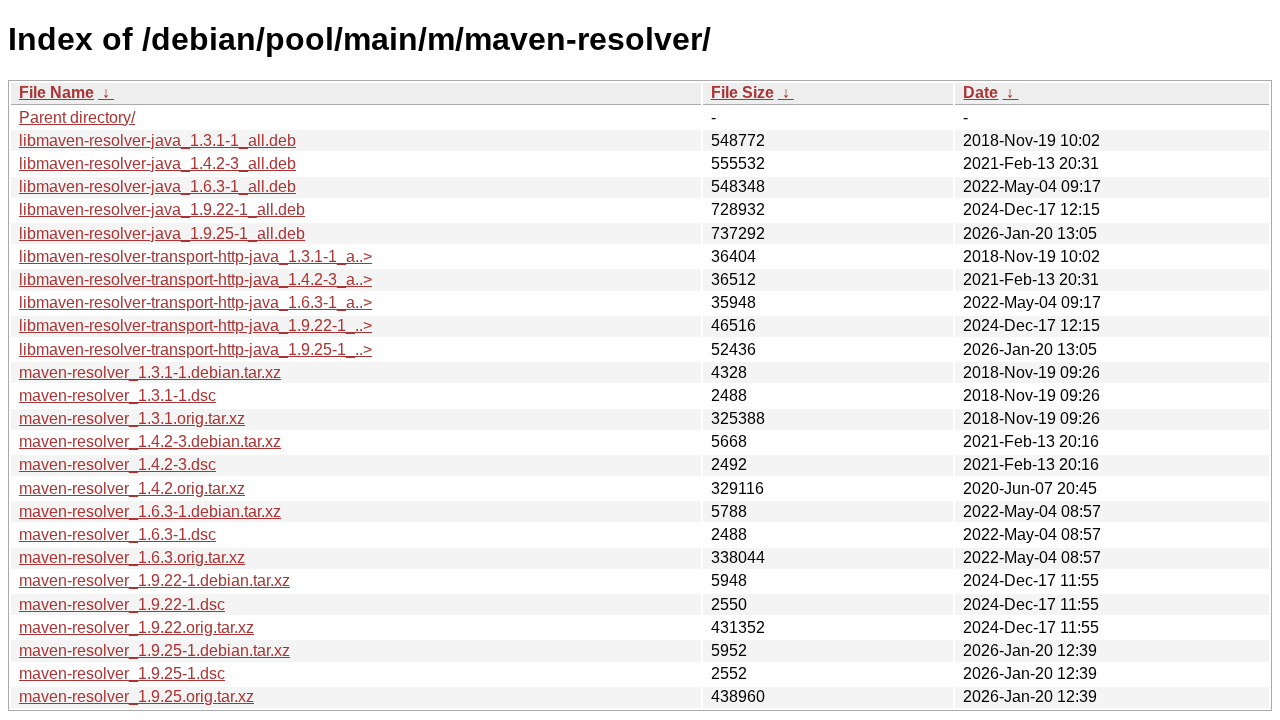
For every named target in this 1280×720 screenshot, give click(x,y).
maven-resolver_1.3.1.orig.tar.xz (132, 418)
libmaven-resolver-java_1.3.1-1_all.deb (157, 140)
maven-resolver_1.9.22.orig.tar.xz (136, 627)
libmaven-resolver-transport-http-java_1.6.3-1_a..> (195, 302)
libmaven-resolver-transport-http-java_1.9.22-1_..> (195, 325)
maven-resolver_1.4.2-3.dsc (117, 464)
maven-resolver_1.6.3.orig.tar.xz (132, 557)
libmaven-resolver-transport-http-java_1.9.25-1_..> (195, 349)
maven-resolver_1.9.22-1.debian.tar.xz (154, 580)
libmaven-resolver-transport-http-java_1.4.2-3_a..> (195, 279)
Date (980, 92)
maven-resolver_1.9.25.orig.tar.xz (136, 696)
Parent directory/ (77, 117)
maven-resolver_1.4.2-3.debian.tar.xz (150, 441)
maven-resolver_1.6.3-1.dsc (117, 534)
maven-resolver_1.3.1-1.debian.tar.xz (150, 372)
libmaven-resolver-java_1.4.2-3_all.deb (157, 163)
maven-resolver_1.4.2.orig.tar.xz (132, 488)
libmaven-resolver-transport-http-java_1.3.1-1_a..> (195, 256)
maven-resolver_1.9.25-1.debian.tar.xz (154, 650)
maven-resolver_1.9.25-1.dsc (122, 673)
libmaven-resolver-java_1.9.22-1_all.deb (162, 209)
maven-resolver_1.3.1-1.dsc (117, 395)
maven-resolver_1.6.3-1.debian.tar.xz (150, 511)
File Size (742, 92)
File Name (56, 92)
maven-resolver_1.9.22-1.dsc (122, 604)
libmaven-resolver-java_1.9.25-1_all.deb (162, 233)
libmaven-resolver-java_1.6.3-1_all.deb (157, 186)
